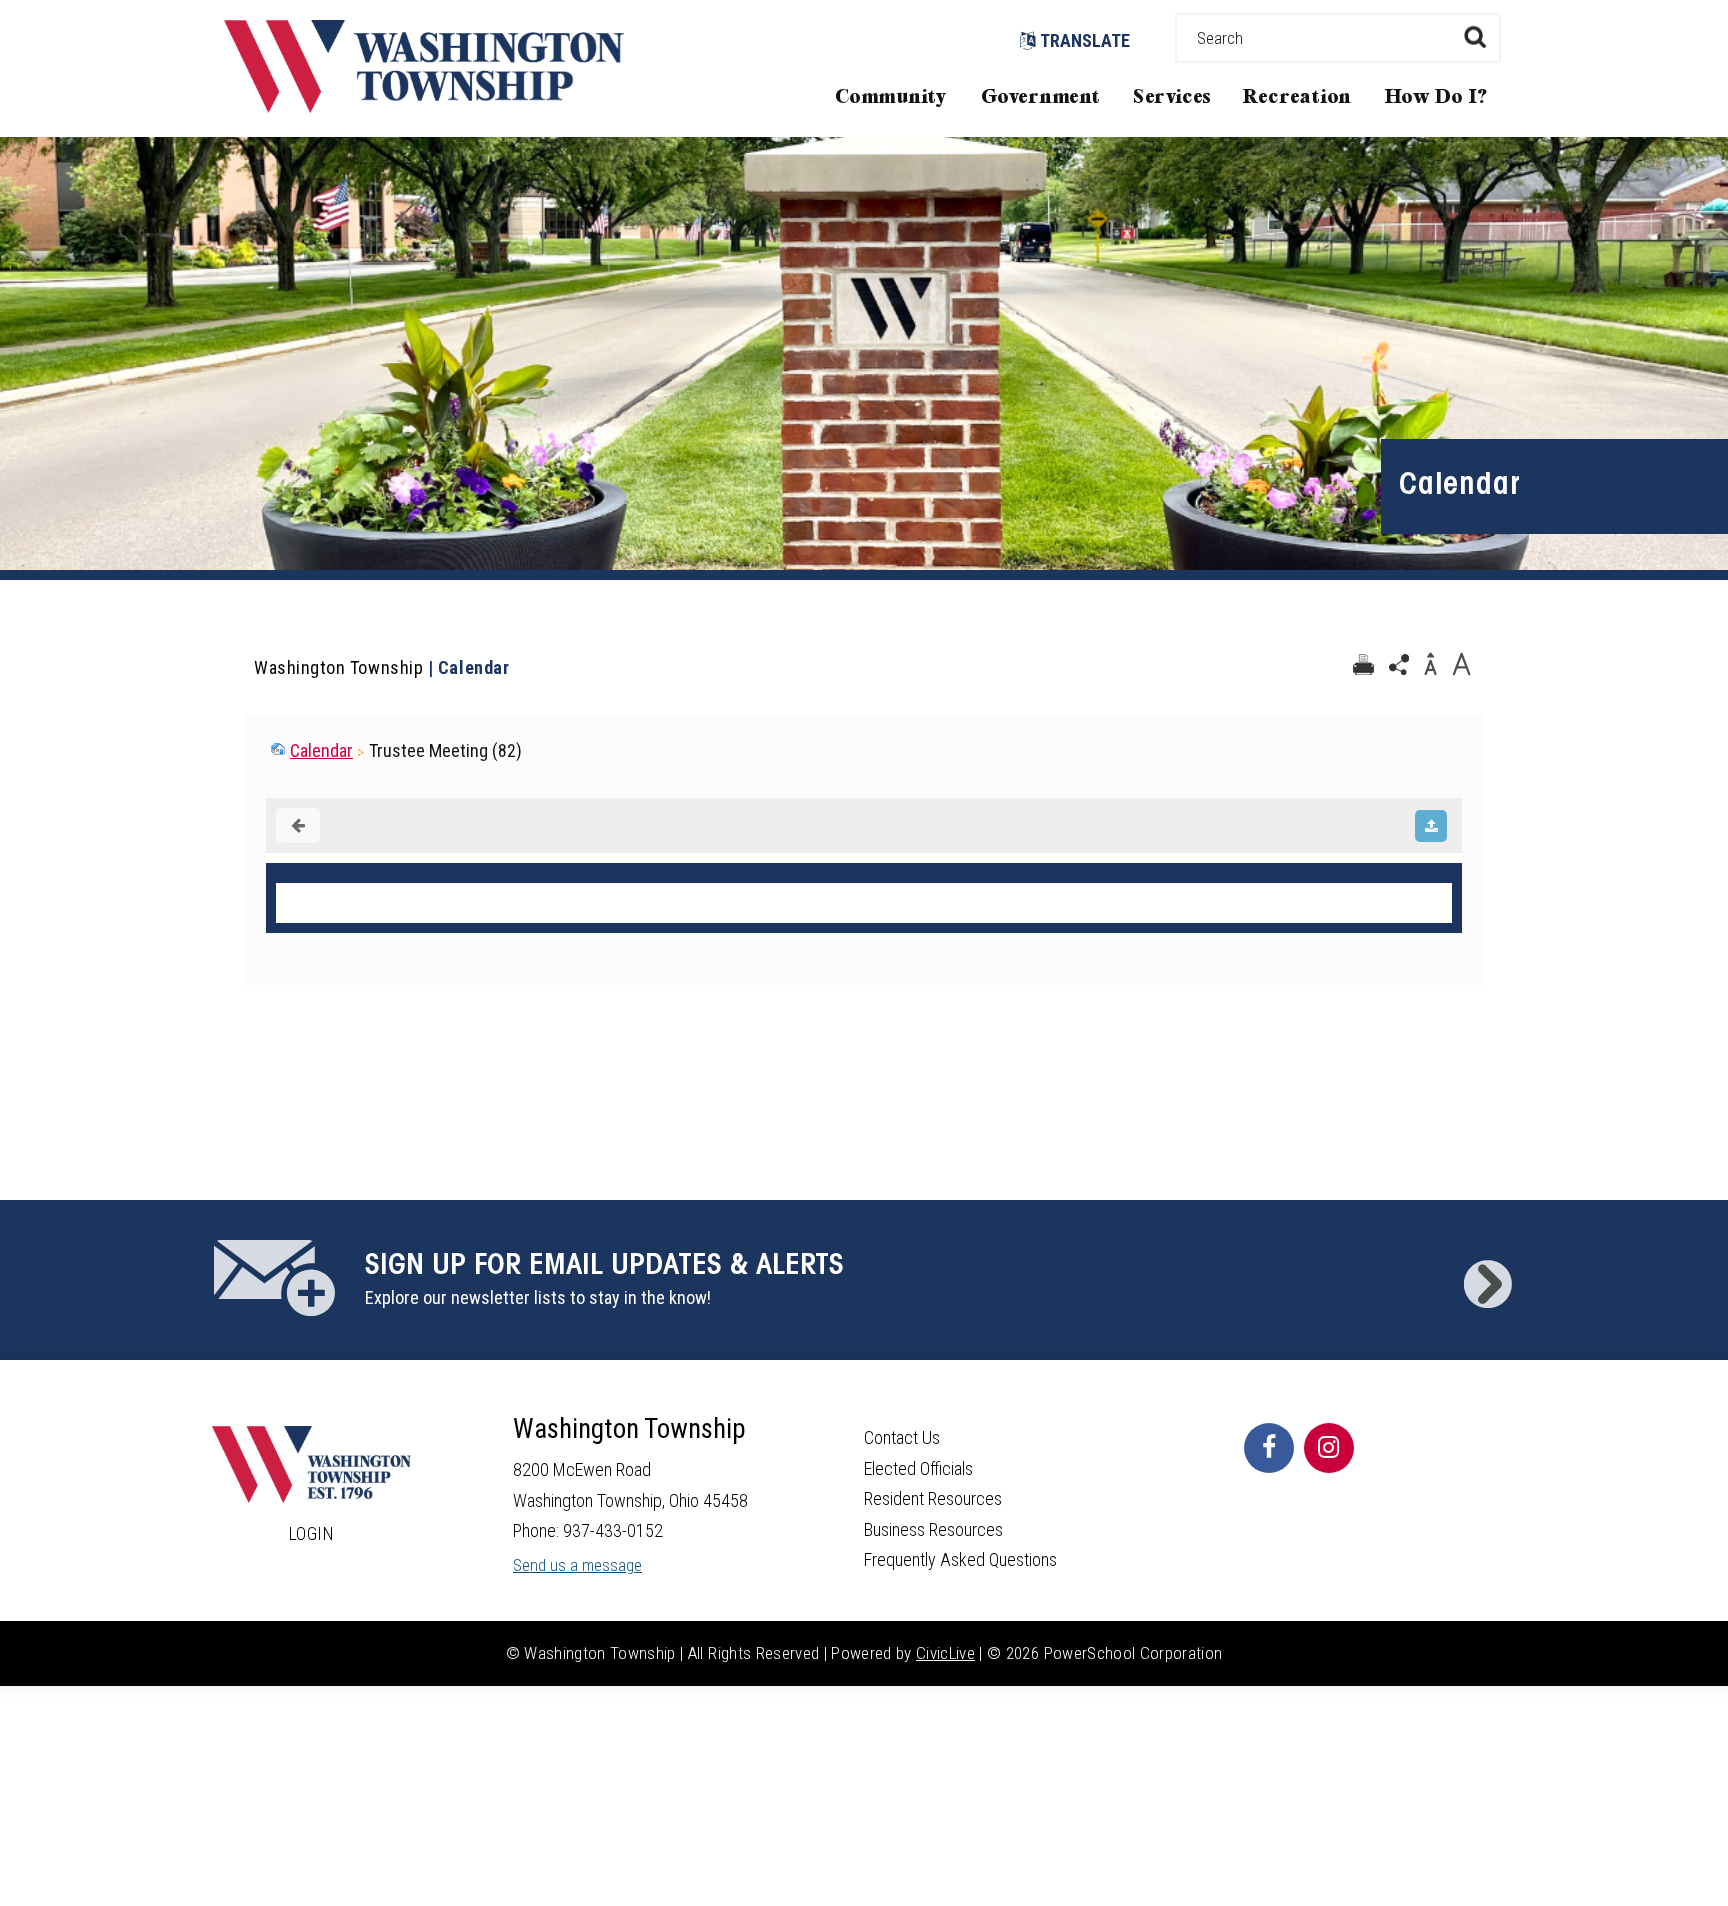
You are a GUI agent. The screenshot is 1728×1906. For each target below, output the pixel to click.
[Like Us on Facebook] (1269, 1448)
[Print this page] (1363, 665)
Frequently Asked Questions (960, 1559)
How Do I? (1436, 97)
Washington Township (338, 667)
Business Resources (933, 1529)
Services (1172, 97)
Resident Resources (933, 1498)
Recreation (1297, 97)
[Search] (1474, 36)
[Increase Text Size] (1461, 665)
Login (312, 1533)
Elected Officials (918, 1468)
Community (891, 97)
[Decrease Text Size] (1430, 665)
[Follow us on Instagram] (1329, 1448)
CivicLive (945, 1653)
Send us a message (577, 1565)
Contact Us (902, 1437)
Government (1041, 97)
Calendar (321, 750)
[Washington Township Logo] (424, 106)
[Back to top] (1693, 1861)
